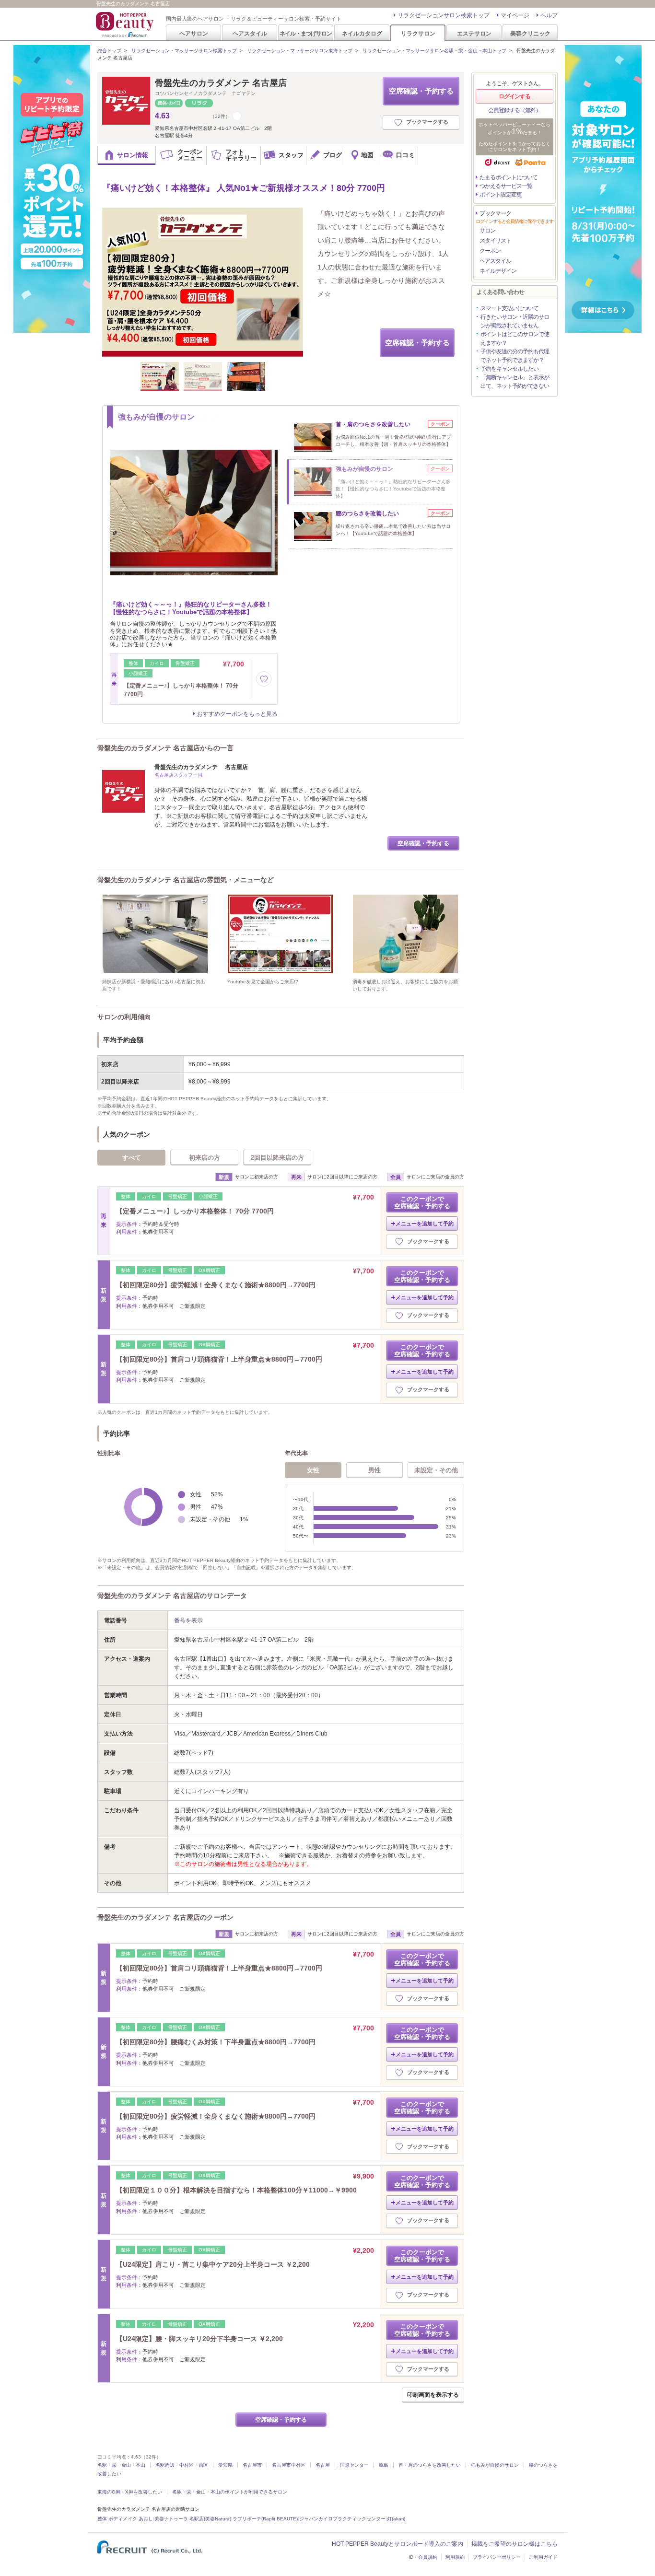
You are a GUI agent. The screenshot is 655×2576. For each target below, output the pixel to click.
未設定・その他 (436, 1470)
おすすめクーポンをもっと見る (237, 714)
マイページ (515, 15)
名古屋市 (252, 2465)
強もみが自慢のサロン (495, 2465)
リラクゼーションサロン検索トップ (444, 15)
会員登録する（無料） (515, 110)
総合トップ (109, 51)
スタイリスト (495, 241)
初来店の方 (205, 1158)
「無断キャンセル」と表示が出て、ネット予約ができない (515, 382)
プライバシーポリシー (497, 2557)
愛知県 (225, 2465)
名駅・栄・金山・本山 (121, 2465)
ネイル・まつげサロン (305, 33)
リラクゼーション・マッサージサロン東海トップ (300, 51)
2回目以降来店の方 (277, 1158)
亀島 (384, 2465)
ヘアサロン (194, 33)
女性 (313, 1470)
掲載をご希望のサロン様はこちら (515, 2544)
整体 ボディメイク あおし (125, 2519)
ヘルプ (549, 15)
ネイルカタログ (362, 33)
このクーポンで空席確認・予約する (422, 1202)
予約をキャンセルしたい (509, 369)
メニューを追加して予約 (425, 1224)
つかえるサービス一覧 (506, 186)
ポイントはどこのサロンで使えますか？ (515, 338)
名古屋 (323, 2465)
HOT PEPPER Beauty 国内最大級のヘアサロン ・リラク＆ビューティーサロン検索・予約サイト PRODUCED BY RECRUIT (126, 24)
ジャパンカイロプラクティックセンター (342, 2519)
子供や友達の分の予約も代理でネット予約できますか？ (515, 356)
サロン (487, 231)
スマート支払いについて (509, 308)
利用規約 (455, 2557)
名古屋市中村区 (289, 2465)
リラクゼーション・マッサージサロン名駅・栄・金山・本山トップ (434, 51)
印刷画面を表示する (433, 2395)
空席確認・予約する (421, 91)
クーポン (490, 251)
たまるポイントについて (509, 177)
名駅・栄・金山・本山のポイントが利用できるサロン (230, 2492)
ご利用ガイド (543, 2557)
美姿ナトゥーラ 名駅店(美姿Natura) (193, 2519)
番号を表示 (188, 1620)
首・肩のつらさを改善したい (430, 2465)
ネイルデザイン (498, 271)
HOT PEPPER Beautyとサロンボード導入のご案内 (398, 2544)
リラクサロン (418, 33)
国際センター (354, 2465)
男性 (374, 1470)
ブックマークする (427, 122)
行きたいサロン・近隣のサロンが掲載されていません (515, 321)
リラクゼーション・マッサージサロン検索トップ (184, 51)
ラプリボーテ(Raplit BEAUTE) (265, 2519)
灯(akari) (396, 2519)
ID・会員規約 (423, 2557)
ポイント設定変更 (501, 195)
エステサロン (474, 33)
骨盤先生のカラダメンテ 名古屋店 (221, 83)
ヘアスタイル (250, 33)
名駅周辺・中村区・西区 (182, 2465)
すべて (132, 1158)
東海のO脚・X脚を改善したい (130, 2492)
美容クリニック (530, 33)
